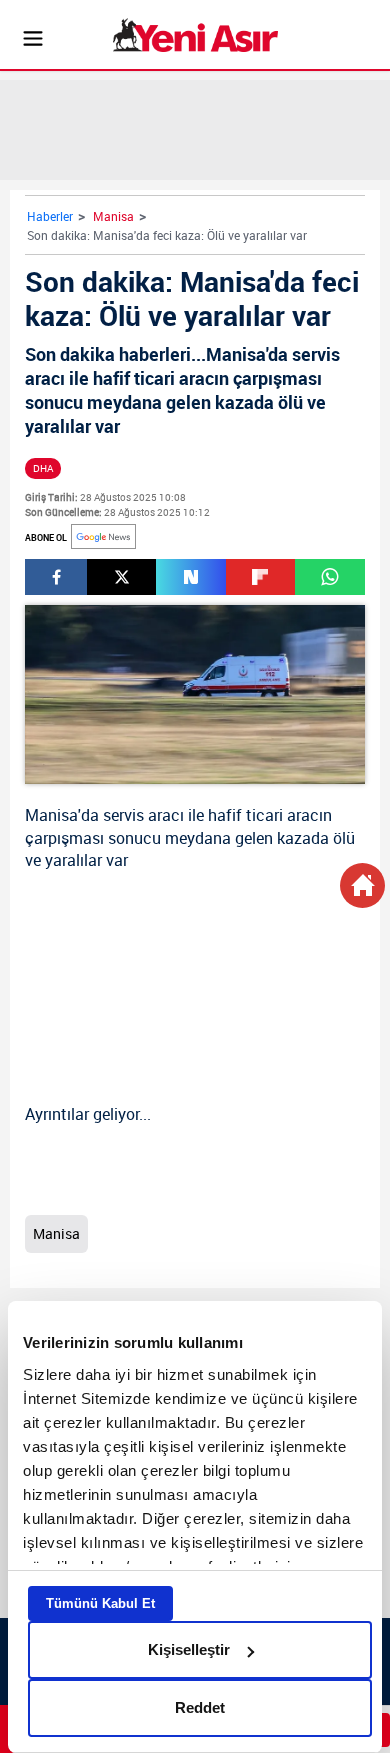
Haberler (50, 216)
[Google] (103, 536)
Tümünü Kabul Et (100, 1603)
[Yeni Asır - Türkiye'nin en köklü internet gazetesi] (195, 35)
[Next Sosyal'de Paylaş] (190, 577)
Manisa (113, 216)
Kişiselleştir (189, 1649)
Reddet (200, 1707)
